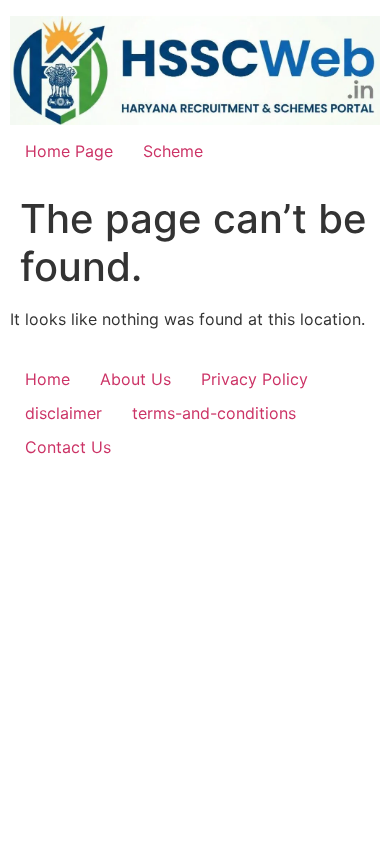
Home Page (69, 151)
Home (47, 379)
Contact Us (68, 447)
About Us (135, 379)
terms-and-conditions (214, 413)
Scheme (173, 151)
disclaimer (63, 413)
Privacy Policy (254, 379)
